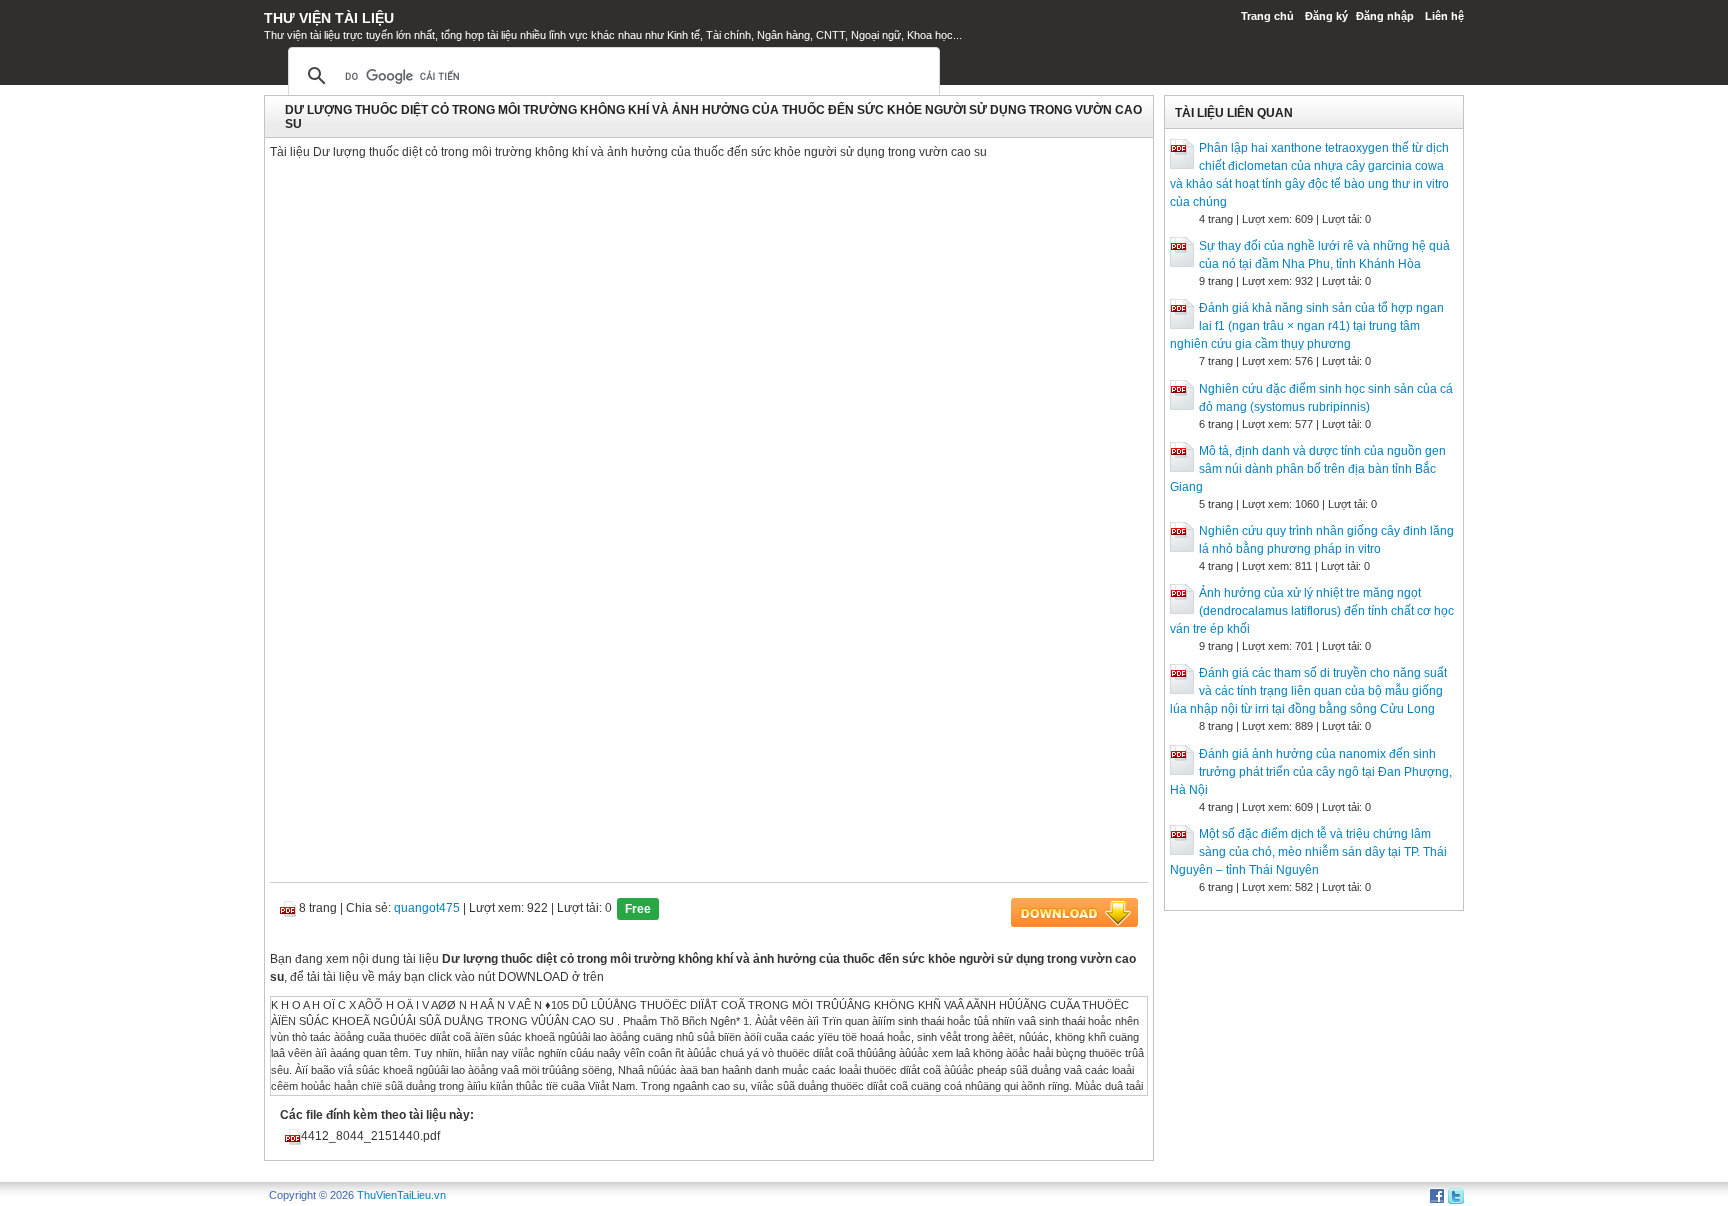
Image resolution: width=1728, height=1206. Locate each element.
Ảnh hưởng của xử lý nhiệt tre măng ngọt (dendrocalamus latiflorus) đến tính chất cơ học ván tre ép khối (1312, 611)
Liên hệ (1444, 16)
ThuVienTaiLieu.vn (401, 1195)
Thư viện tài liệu (329, 18)
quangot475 (427, 908)
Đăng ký (1326, 16)
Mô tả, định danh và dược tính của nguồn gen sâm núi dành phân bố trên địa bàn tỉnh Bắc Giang (1308, 469)
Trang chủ (1267, 16)
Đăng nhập (1385, 16)
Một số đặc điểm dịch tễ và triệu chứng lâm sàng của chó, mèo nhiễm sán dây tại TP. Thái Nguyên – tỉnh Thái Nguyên (1308, 852)
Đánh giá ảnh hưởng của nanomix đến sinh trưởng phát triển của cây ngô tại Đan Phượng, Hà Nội (1311, 772)
